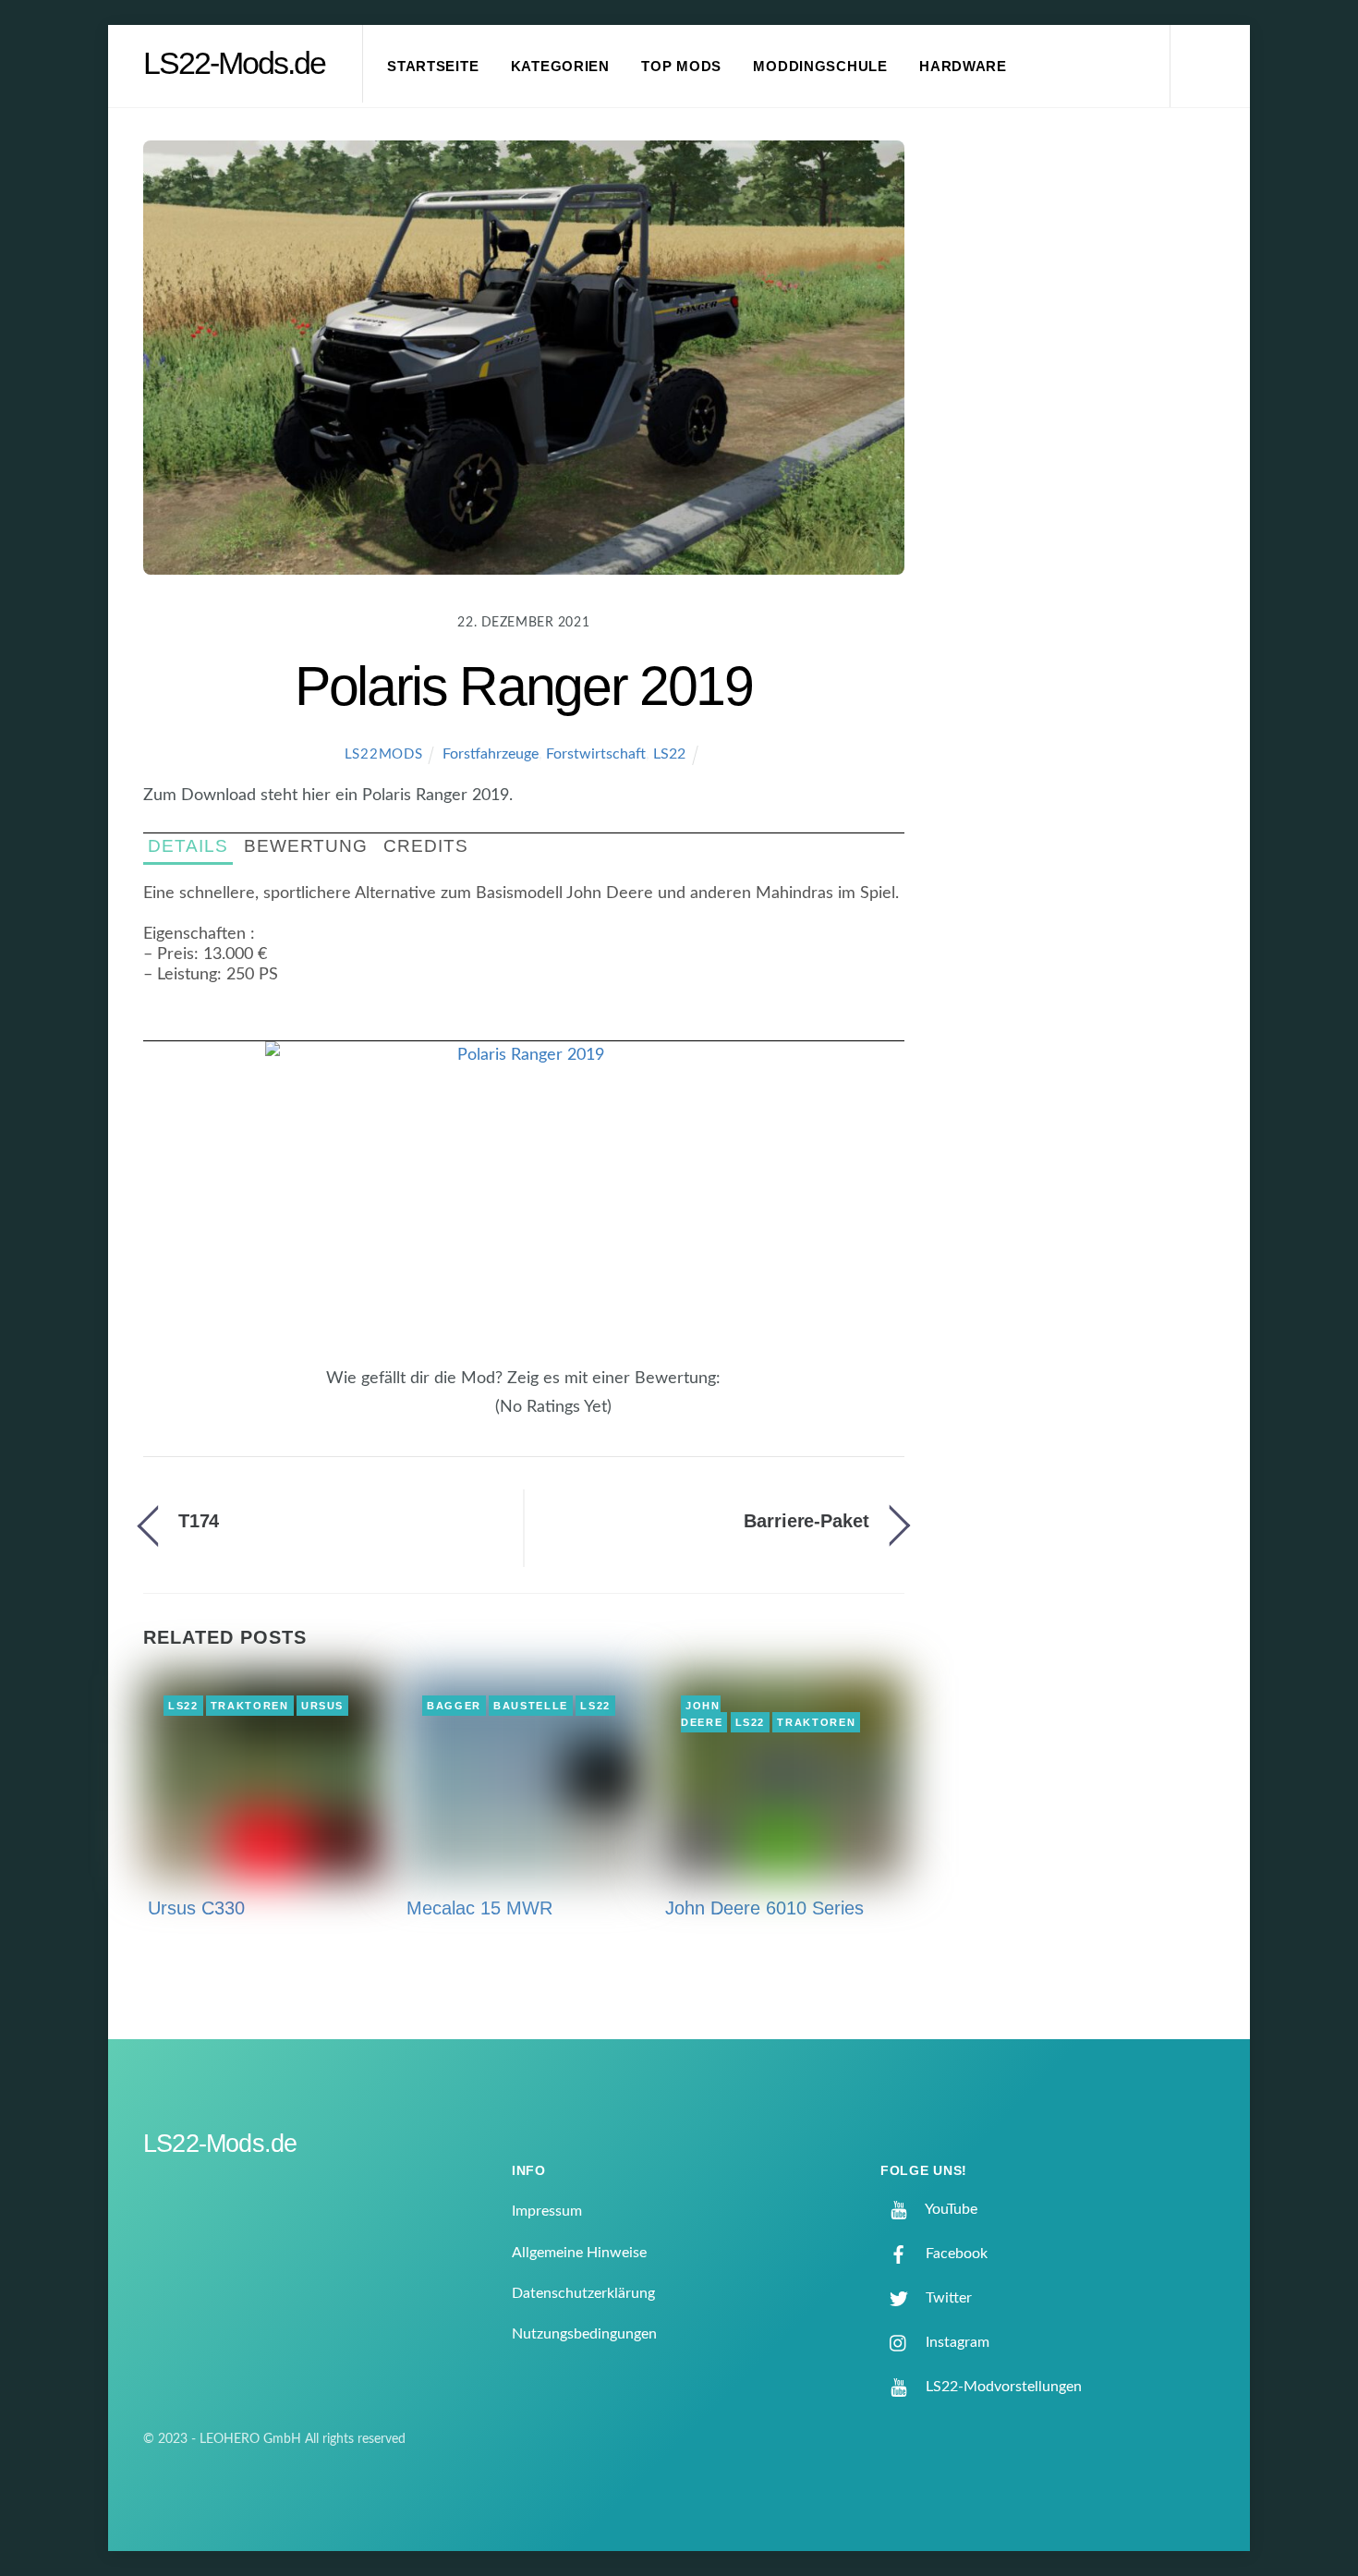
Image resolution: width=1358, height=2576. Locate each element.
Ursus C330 (196, 1908)
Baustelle (531, 1706)
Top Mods (681, 67)
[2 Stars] (452, 1417)
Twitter (947, 2298)
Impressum (547, 2211)
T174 (199, 1521)
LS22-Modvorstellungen (1002, 2387)
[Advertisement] (1086, 447)
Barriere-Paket (806, 1521)
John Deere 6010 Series (764, 1908)
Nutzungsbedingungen (584, 2334)
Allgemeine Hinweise (579, 2253)
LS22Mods (384, 754)
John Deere (702, 1714)
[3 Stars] (463, 1417)
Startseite (433, 67)
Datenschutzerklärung (583, 2293)
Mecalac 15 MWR (479, 1908)
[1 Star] (441, 1417)
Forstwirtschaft (596, 754)
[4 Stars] (474, 1417)
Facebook (955, 2254)
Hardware (963, 67)
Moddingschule (820, 67)
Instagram (956, 2342)
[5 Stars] (485, 1417)
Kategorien (560, 67)
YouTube (950, 2209)
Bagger (454, 1706)
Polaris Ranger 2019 (524, 686)
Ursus (322, 1706)
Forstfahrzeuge (491, 754)
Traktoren (250, 1706)
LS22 (669, 754)
